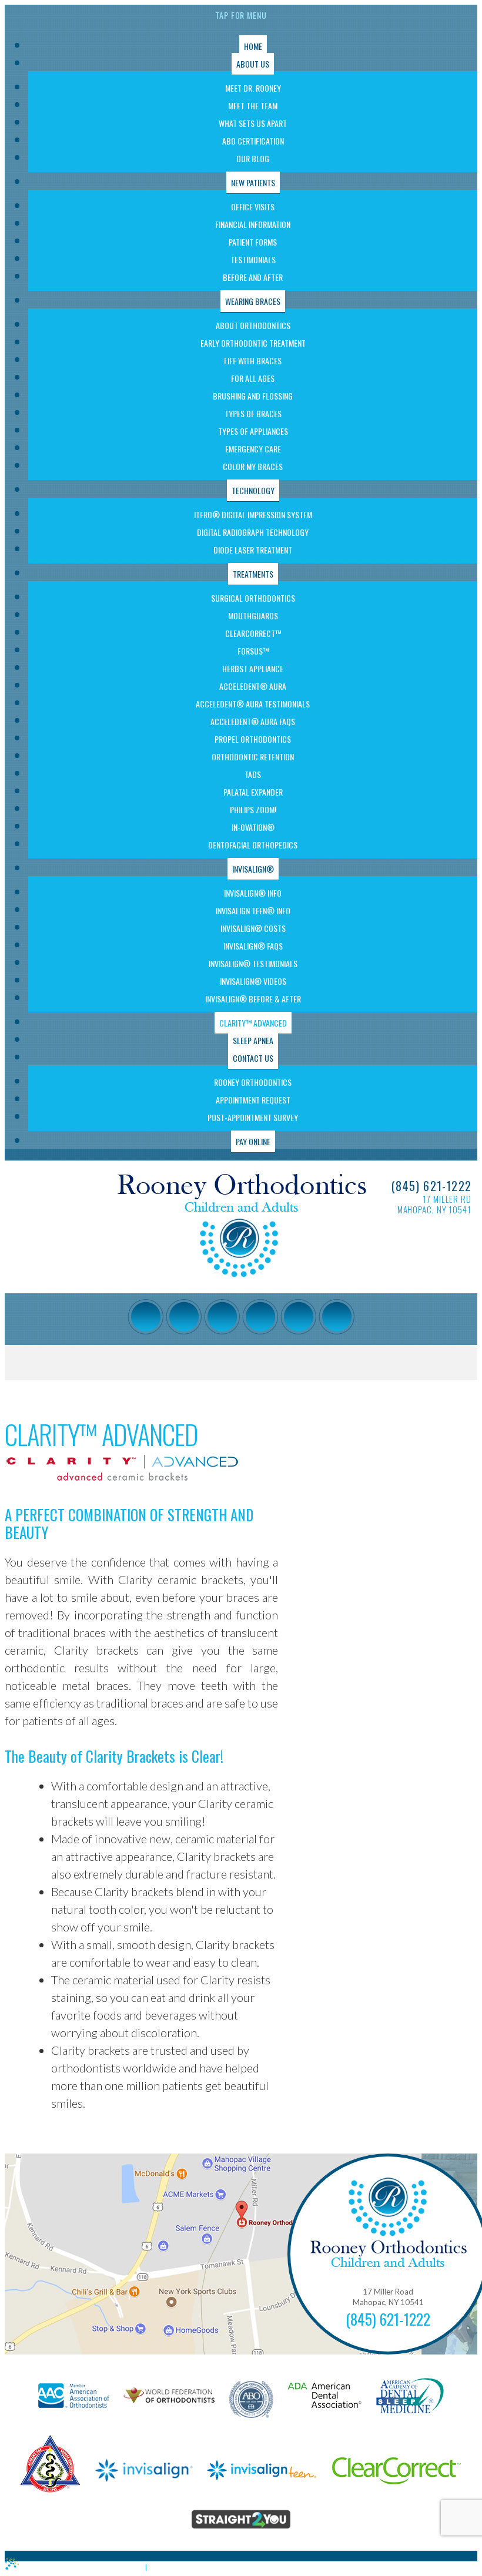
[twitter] (260, 1317)
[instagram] (184, 1317)
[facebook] (145, 1317)
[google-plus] (222, 1317)
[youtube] (298, 1317)
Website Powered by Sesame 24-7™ (80, 2567)
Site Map (168, 2567)
